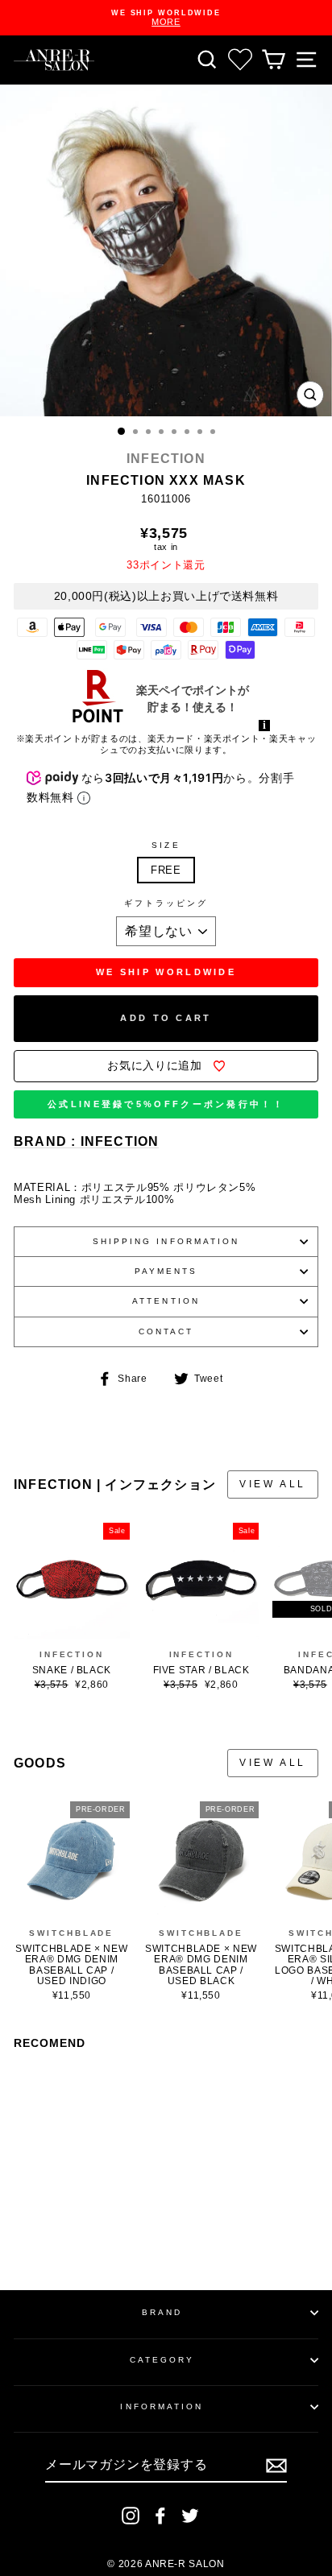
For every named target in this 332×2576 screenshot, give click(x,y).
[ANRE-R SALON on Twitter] (190, 2516)
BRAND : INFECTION (86, 1141)
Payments (166, 1271)
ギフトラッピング (166, 903)
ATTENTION (166, 1301)
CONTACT (166, 1331)
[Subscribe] (276, 2466)
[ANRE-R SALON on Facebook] (160, 2516)
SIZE (166, 845)
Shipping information (166, 1241)
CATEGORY (162, 2360)
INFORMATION (162, 2406)
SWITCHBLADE (71, 1933)
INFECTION (166, 459)
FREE (166, 870)
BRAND (162, 2312)
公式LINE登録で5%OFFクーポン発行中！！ (166, 1104)
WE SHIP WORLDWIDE (166, 972)
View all (273, 1484)
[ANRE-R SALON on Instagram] (131, 2516)
